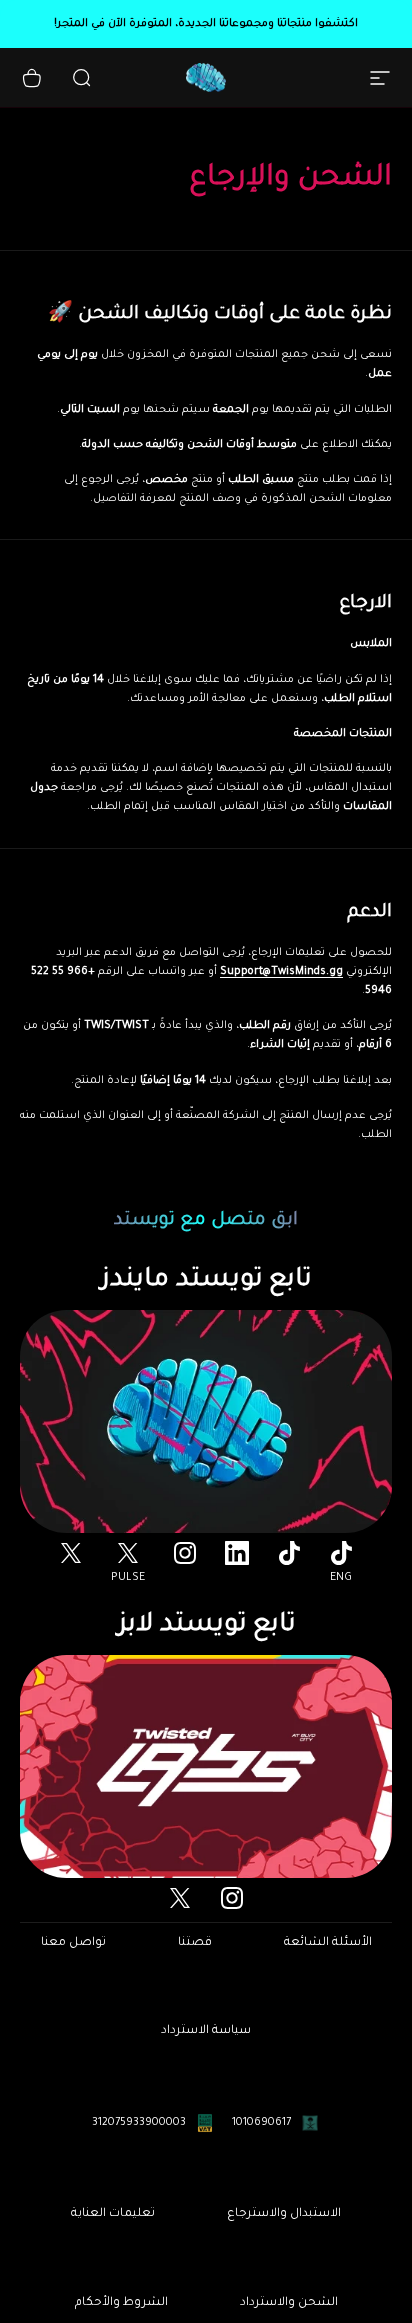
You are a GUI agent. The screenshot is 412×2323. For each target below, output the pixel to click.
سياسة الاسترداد (206, 2031)
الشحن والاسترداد (289, 2303)
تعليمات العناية (113, 2214)
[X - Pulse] (128, 1553)
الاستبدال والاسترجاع (284, 2214)
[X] (71, 1553)
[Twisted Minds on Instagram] (185, 1553)
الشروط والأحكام (121, 2303)
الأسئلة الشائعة (328, 1943)
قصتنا (195, 1943)
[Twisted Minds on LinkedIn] (237, 1553)
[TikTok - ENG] (341, 1553)
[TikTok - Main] (289, 1553)
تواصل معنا (73, 1943)
